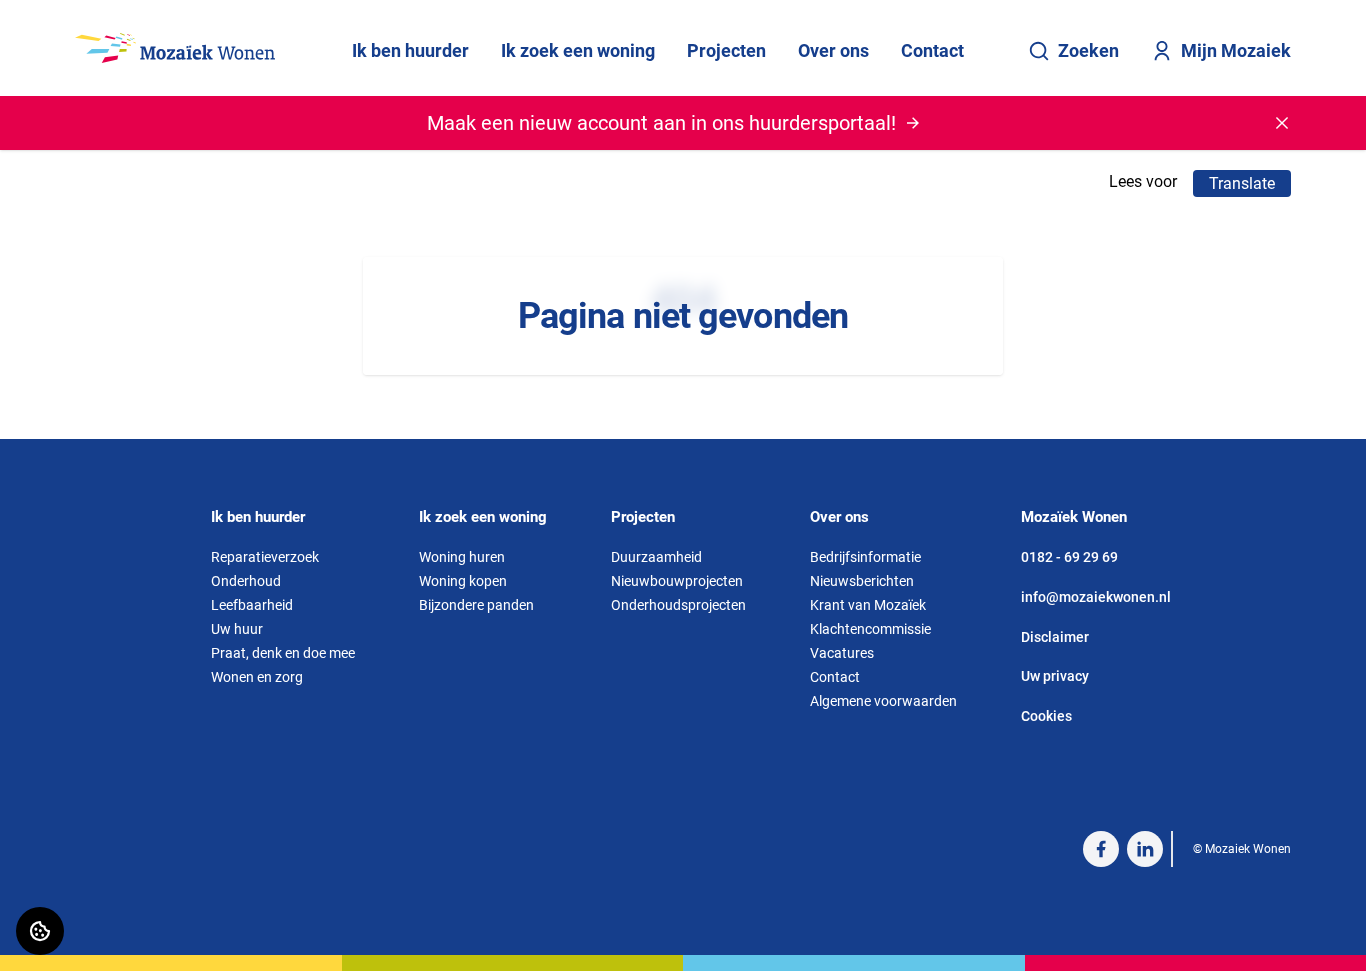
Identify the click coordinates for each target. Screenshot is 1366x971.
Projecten (726, 50)
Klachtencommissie (870, 629)
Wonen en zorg (257, 677)
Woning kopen (463, 581)
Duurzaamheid (656, 557)
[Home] (175, 48)
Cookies (1046, 716)
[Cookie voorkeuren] (40, 931)
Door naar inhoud (77, 27)
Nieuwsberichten (862, 581)
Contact (932, 50)
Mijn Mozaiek (1236, 50)
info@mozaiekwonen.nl (1096, 597)
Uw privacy (1055, 676)
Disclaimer (1055, 637)
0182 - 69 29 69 (1069, 557)
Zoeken (1088, 50)
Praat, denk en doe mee (283, 653)
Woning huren (462, 557)
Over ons (833, 50)
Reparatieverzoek (265, 557)
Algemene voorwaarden (883, 701)
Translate (1242, 183)
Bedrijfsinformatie (865, 557)
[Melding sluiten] (1282, 123)
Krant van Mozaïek (868, 605)
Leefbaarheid (252, 605)
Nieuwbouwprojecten (677, 581)
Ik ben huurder (410, 50)
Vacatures (842, 653)
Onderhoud (246, 581)
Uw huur (237, 629)
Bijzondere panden (476, 605)
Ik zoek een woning (578, 50)
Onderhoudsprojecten (678, 605)
